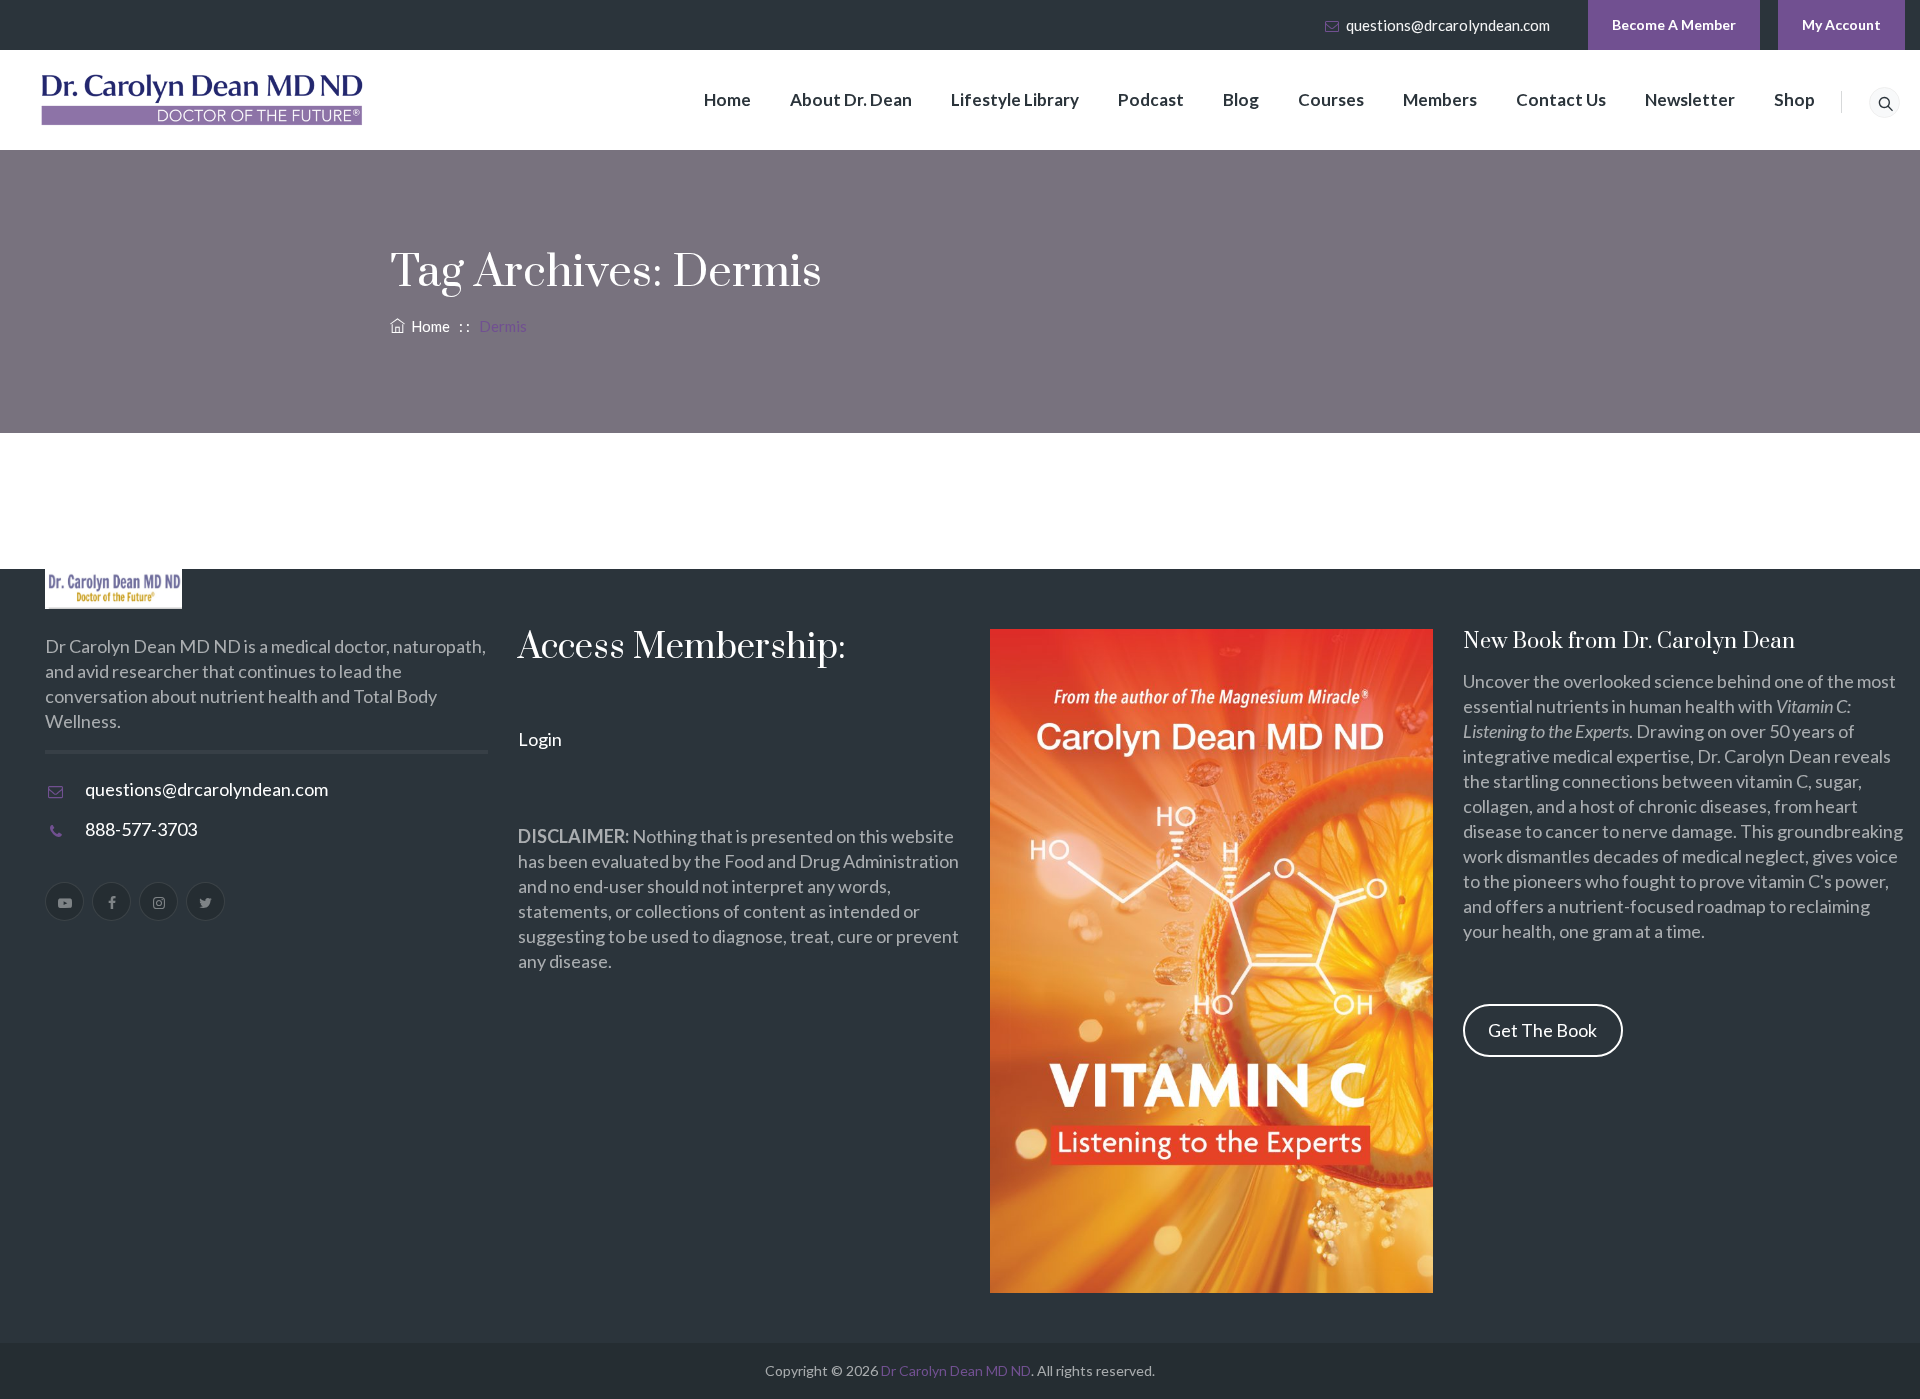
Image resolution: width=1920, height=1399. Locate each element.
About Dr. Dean (851, 99)
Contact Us (1561, 99)
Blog (1241, 99)
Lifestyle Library (1015, 99)
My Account (1841, 24)
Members (1440, 99)
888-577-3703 (141, 829)
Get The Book (1542, 1030)
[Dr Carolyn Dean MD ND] (203, 100)
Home (727, 99)
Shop (1794, 99)
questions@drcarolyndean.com (1448, 25)
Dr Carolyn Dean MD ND (956, 1370)
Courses (1331, 99)
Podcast (1151, 99)
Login (540, 739)
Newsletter (1690, 99)
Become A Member (1674, 24)
